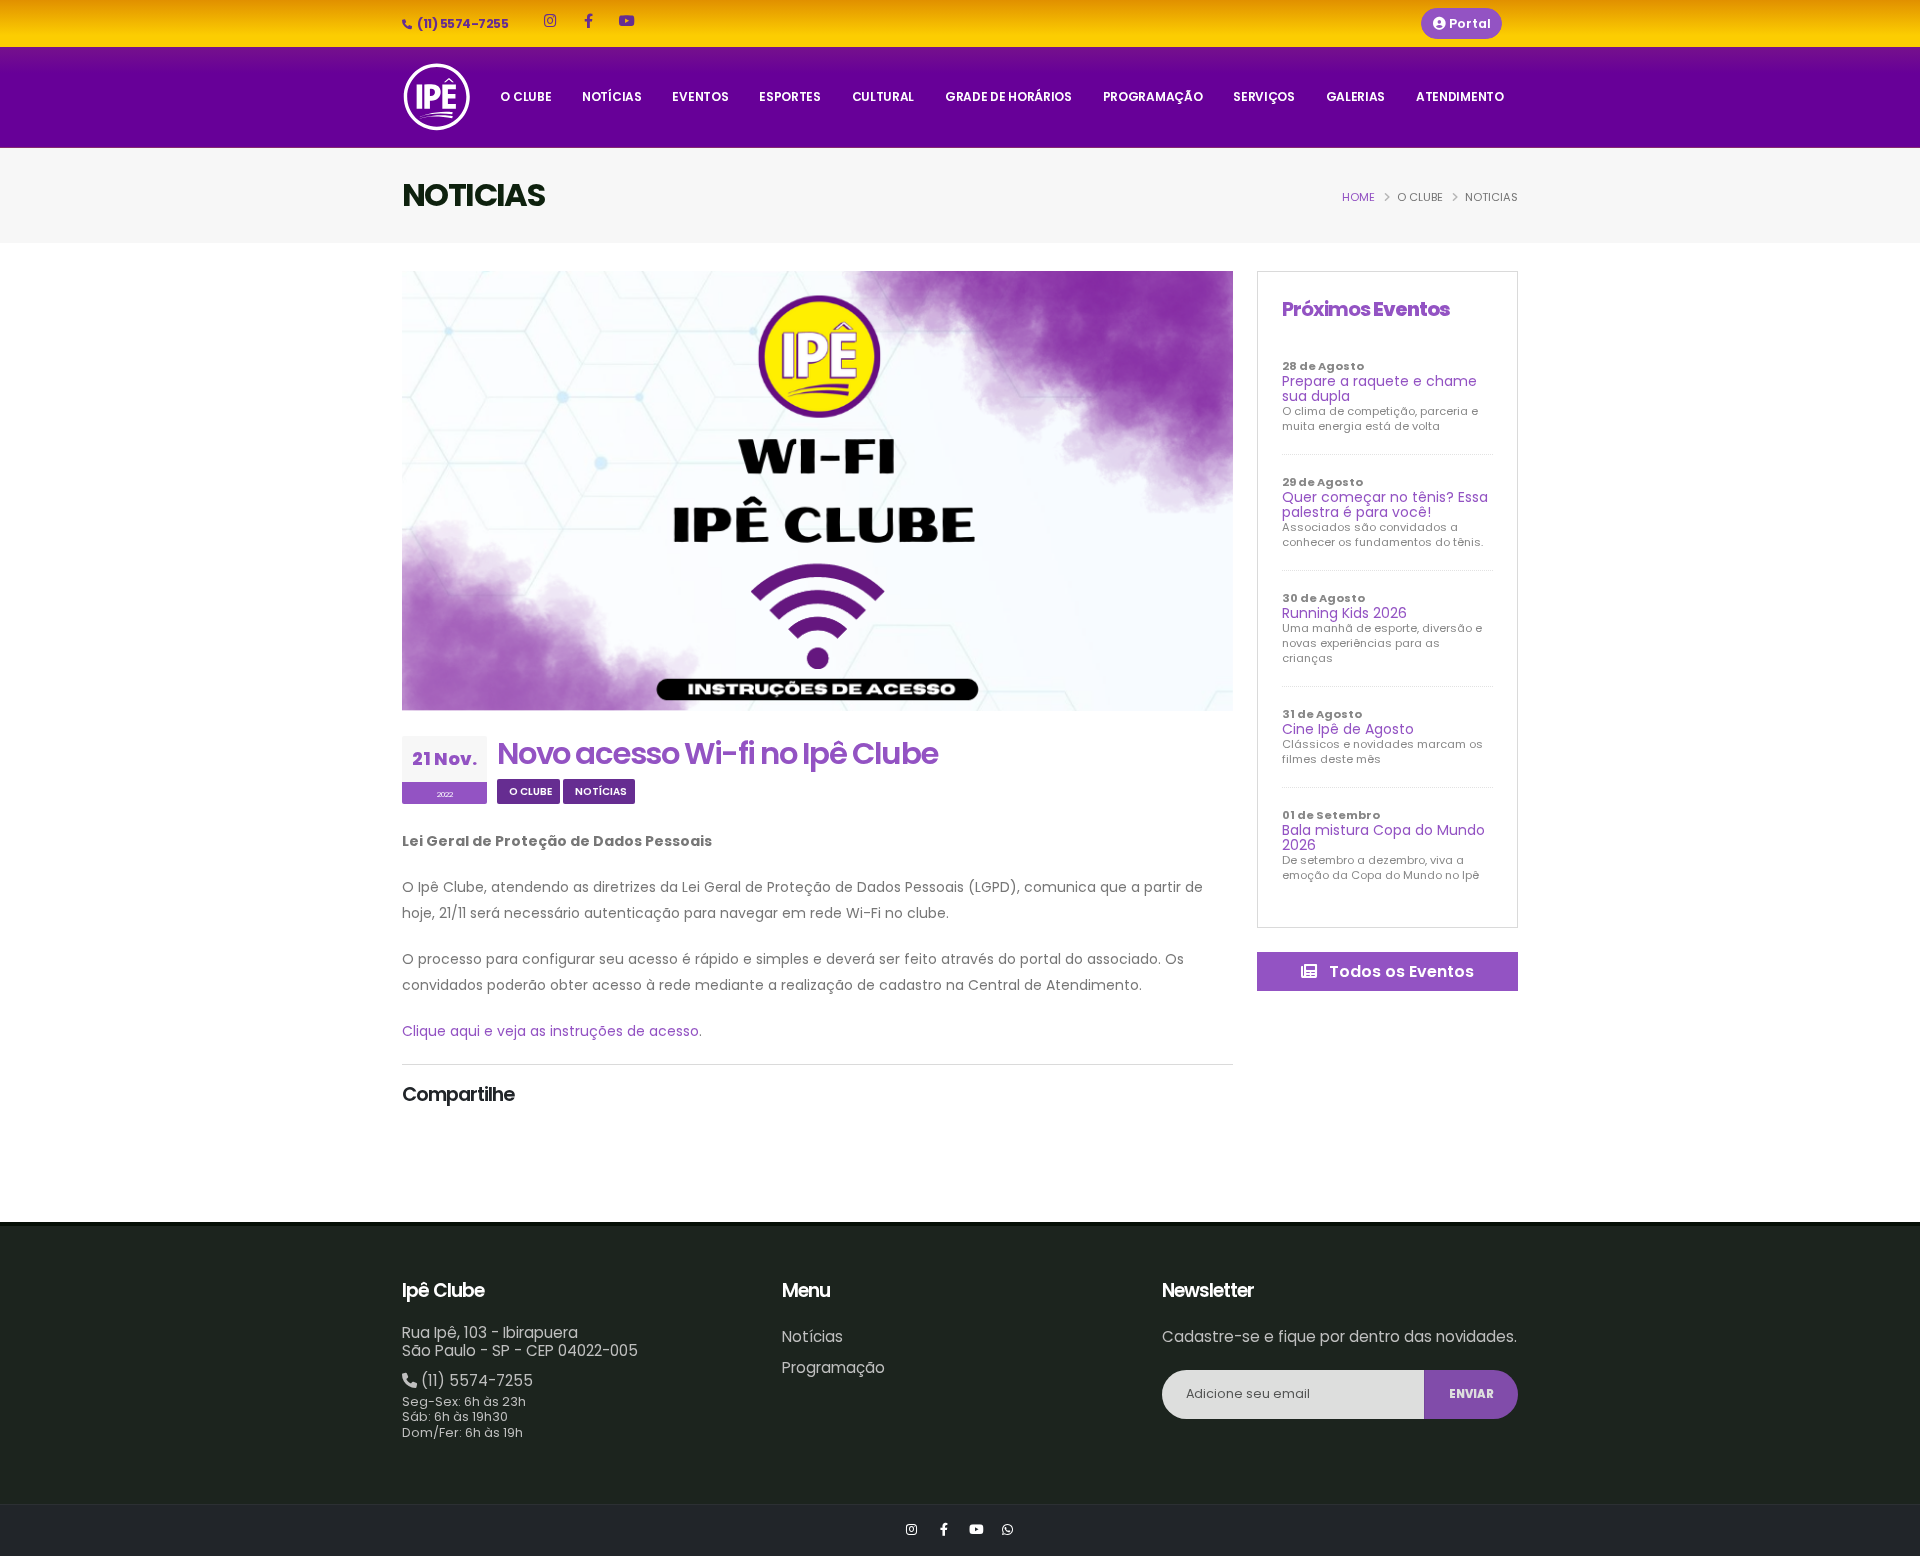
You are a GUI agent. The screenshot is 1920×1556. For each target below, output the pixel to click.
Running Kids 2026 (1344, 613)
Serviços (1264, 96)
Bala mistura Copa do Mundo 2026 (1383, 837)
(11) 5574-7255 (477, 1380)
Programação (1153, 96)
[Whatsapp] (1008, 1530)
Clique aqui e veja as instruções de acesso (550, 1031)
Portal (1468, 23)
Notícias (612, 96)
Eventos (700, 96)
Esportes (790, 96)
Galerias (1356, 96)
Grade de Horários (1008, 96)
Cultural (883, 96)
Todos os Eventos (1399, 971)
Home (1358, 197)
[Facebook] (588, 21)
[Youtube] (626, 21)
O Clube (525, 96)
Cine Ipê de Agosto (1348, 729)
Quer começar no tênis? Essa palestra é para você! (1385, 504)
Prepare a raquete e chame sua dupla (1379, 388)
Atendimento (1460, 96)
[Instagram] (550, 21)
